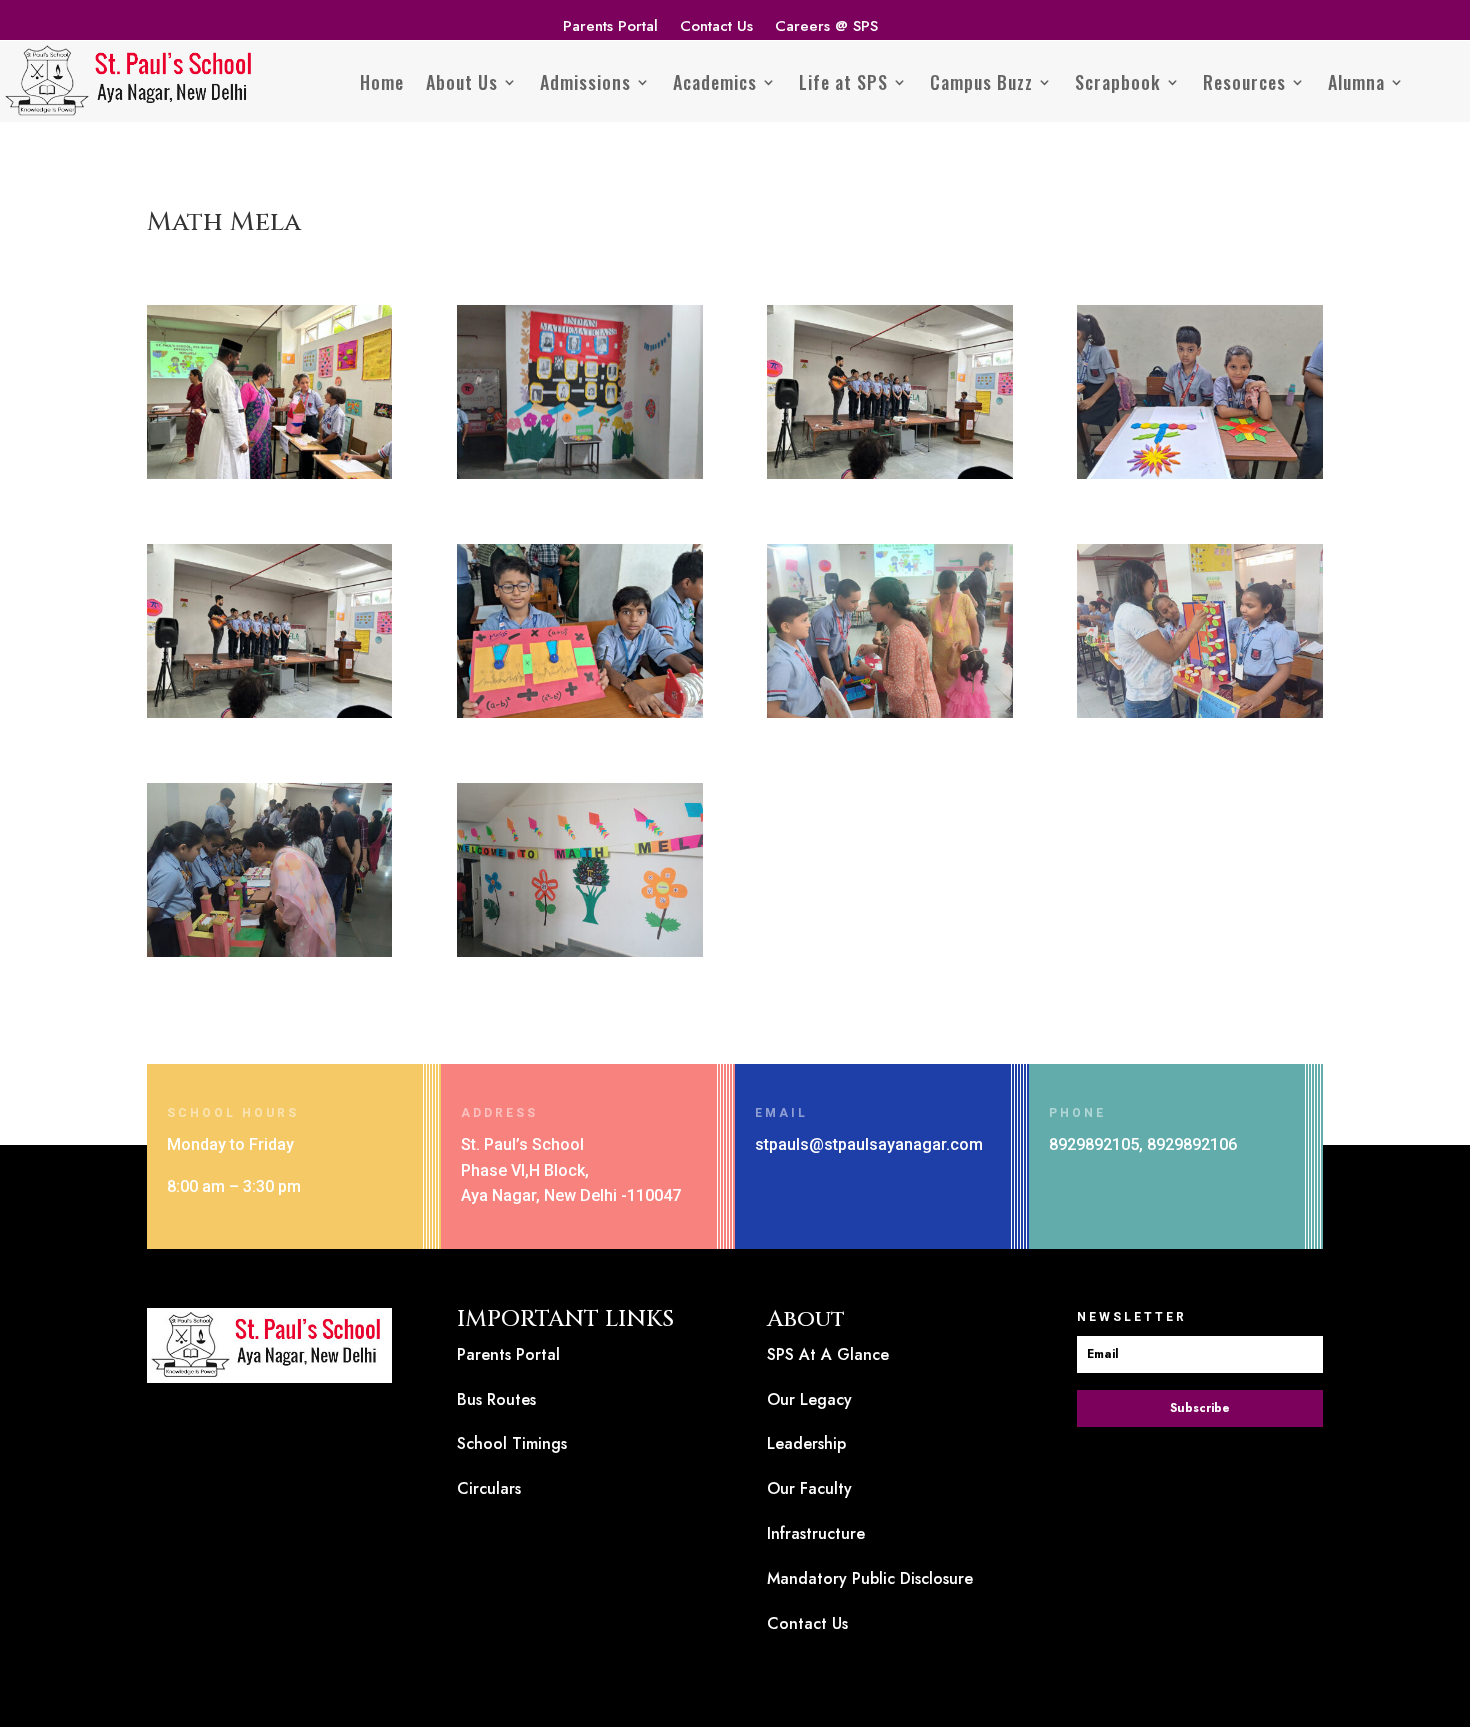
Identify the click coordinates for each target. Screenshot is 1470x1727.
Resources (1244, 82)
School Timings (512, 1443)
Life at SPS (843, 82)
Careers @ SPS (826, 28)
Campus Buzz (981, 82)
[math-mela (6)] (269, 956)
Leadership (806, 1443)
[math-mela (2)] (889, 478)
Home (382, 82)
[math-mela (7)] (579, 956)
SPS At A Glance (828, 1354)
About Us (462, 82)
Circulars (489, 1488)
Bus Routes (496, 1399)
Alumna (1356, 82)
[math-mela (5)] (1199, 717)
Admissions (585, 82)
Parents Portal (610, 28)
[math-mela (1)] (269, 478)
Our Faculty (809, 1488)
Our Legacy (809, 1399)
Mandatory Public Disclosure (870, 1578)
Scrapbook (1118, 82)
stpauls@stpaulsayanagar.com (869, 1144)
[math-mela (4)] (889, 717)
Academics (715, 82)
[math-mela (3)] (269, 717)
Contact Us (716, 28)
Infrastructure (816, 1533)
